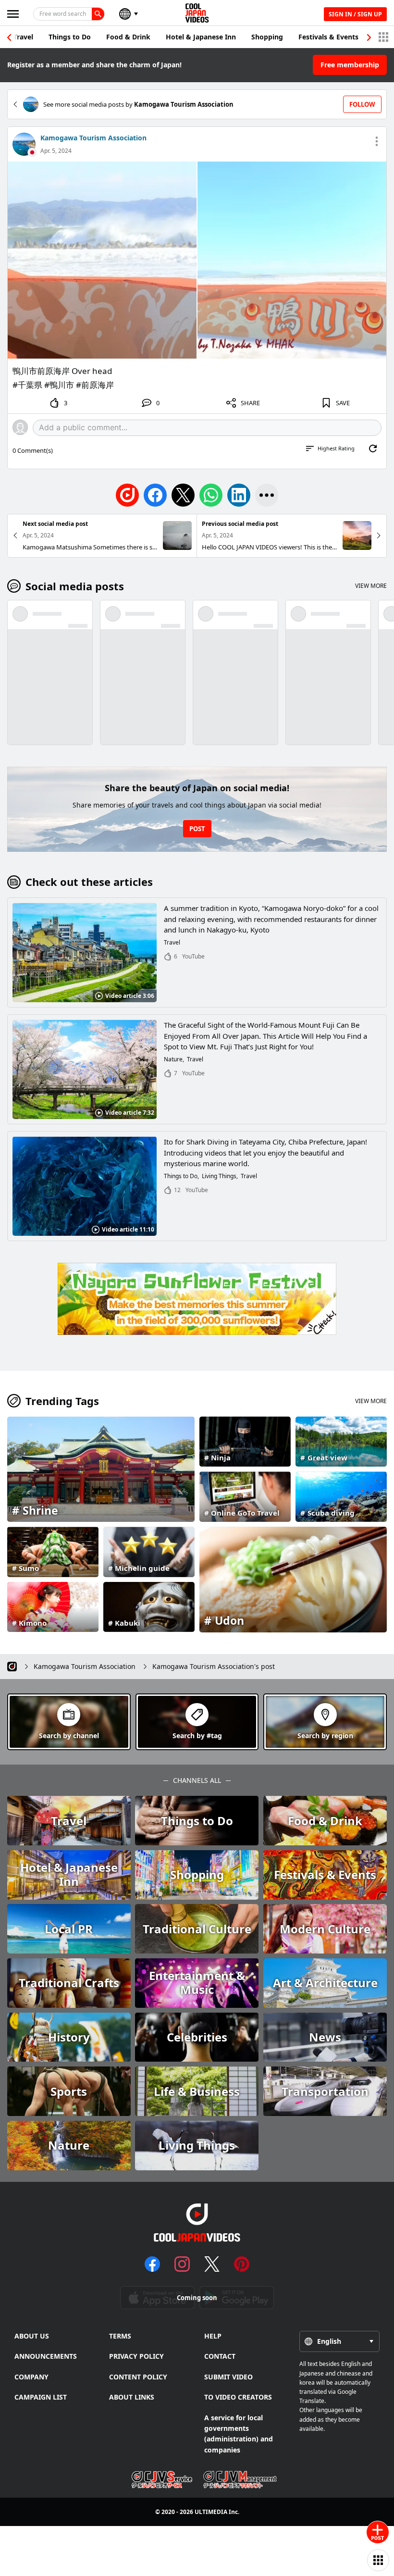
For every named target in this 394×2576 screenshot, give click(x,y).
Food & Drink (128, 37)
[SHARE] (267, 495)
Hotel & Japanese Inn (201, 37)
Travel (23, 37)
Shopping (267, 37)
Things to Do (70, 37)
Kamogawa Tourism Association (93, 138)
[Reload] (373, 448)
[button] (369, 37)
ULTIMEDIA (211, 2512)
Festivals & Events (328, 37)
